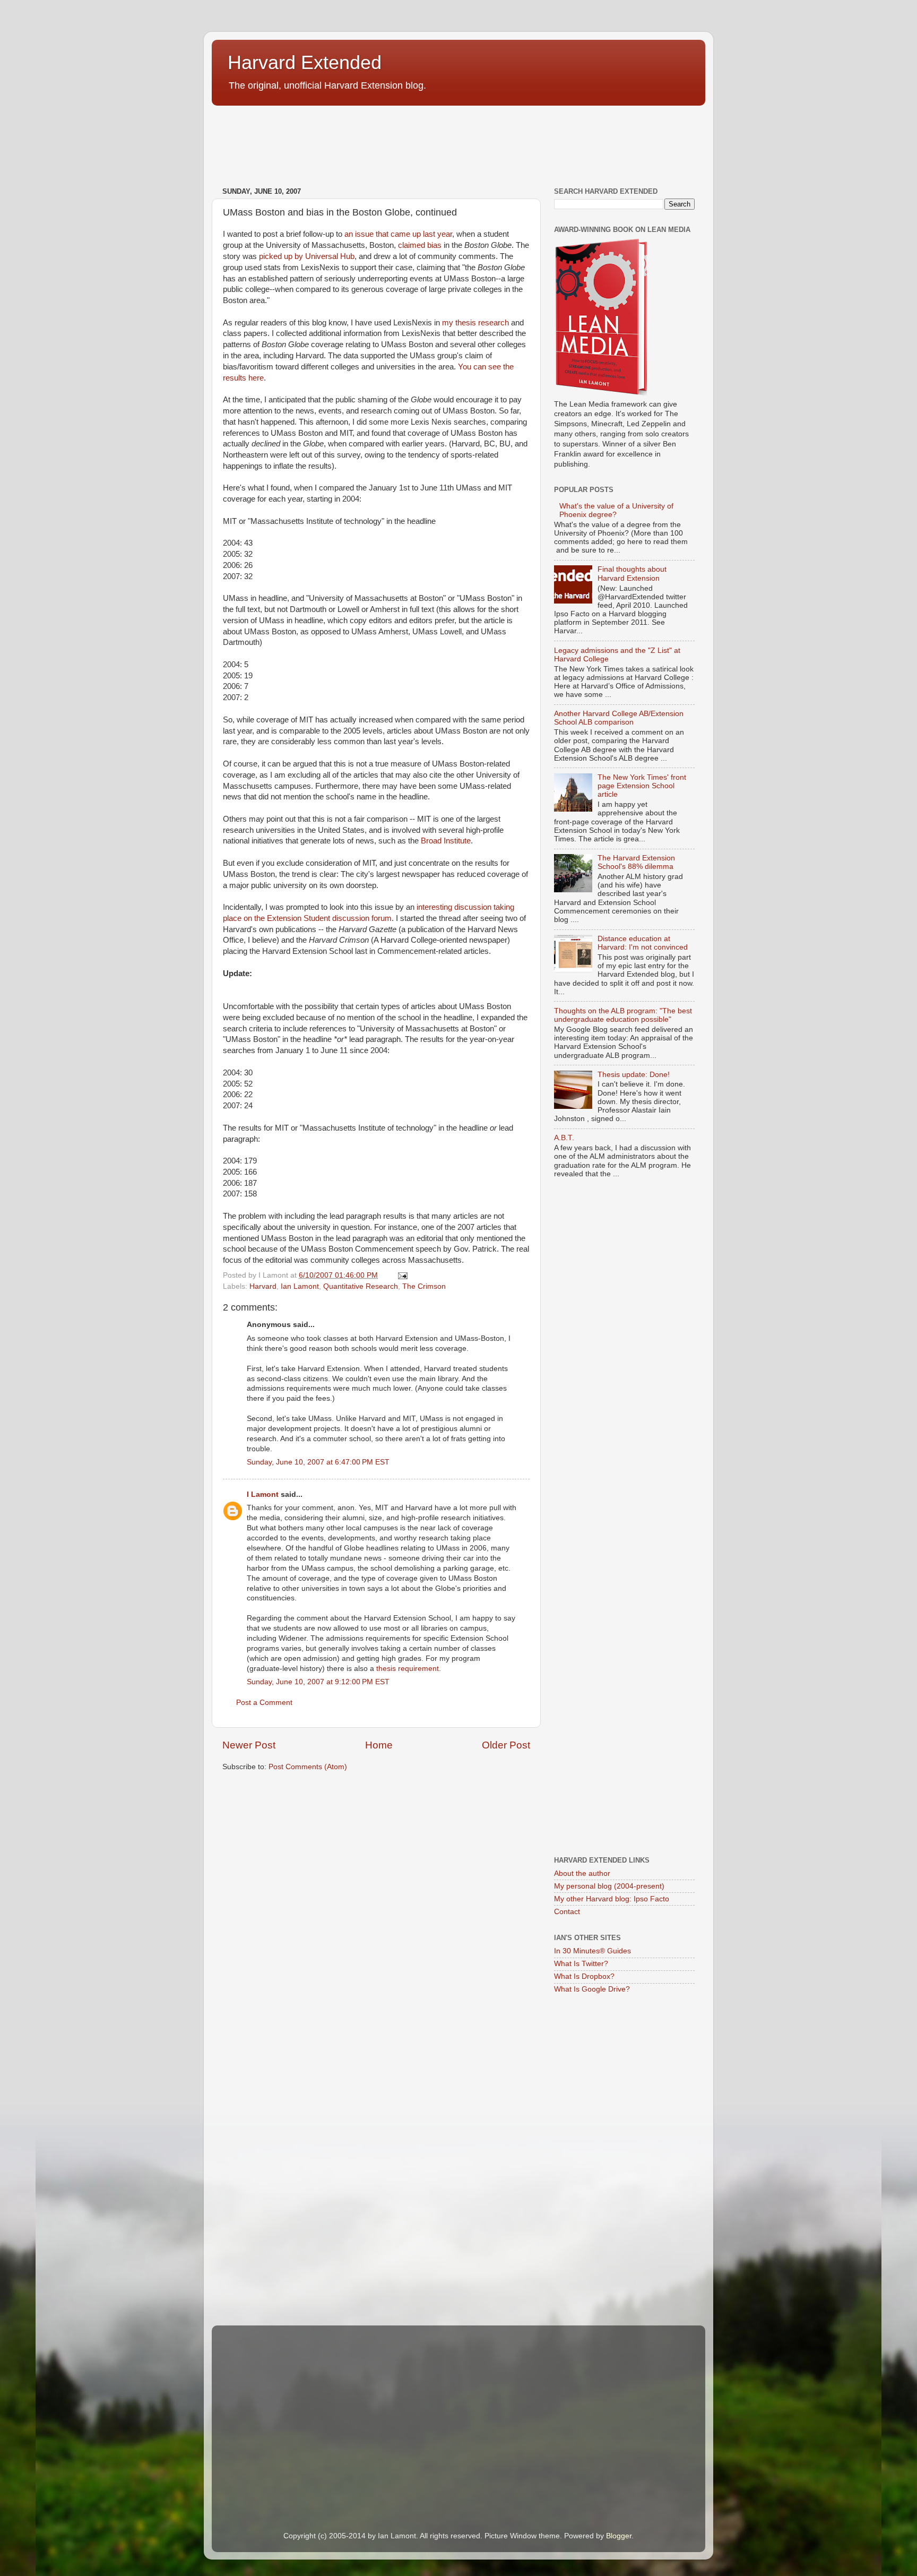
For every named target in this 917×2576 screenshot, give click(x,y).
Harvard (263, 1286)
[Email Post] (402, 1275)
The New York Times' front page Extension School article (642, 786)
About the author (582, 1873)
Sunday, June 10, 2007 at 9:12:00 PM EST (318, 1682)
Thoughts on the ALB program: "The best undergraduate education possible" (623, 1015)
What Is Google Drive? (592, 1989)
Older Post (506, 1745)
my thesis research (475, 323)
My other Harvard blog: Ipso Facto (612, 1899)
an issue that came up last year (398, 234)
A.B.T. (564, 1138)
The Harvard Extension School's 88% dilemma (636, 862)
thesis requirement (408, 1669)
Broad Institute (446, 841)
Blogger (619, 2536)
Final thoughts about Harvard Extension (632, 574)
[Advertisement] (405, 149)
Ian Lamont (300, 1286)
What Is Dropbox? (584, 1976)
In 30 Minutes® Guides (592, 1951)
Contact (567, 1912)
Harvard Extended (305, 62)
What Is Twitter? (581, 1964)
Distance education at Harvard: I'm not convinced (643, 943)
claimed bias (420, 245)
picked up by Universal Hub (307, 256)
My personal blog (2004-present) (609, 1886)
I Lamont (263, 1494)
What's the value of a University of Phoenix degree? (616, 510)
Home (379, 1745)
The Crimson (424, 1286)
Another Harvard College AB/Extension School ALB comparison (619, 718)
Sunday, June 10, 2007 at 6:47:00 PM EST (318, 1462)
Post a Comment (264, 1703)
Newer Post (249, 1745)
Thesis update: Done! (634, 1075)
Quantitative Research (361, 1286)
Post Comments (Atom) (308, 1767)
